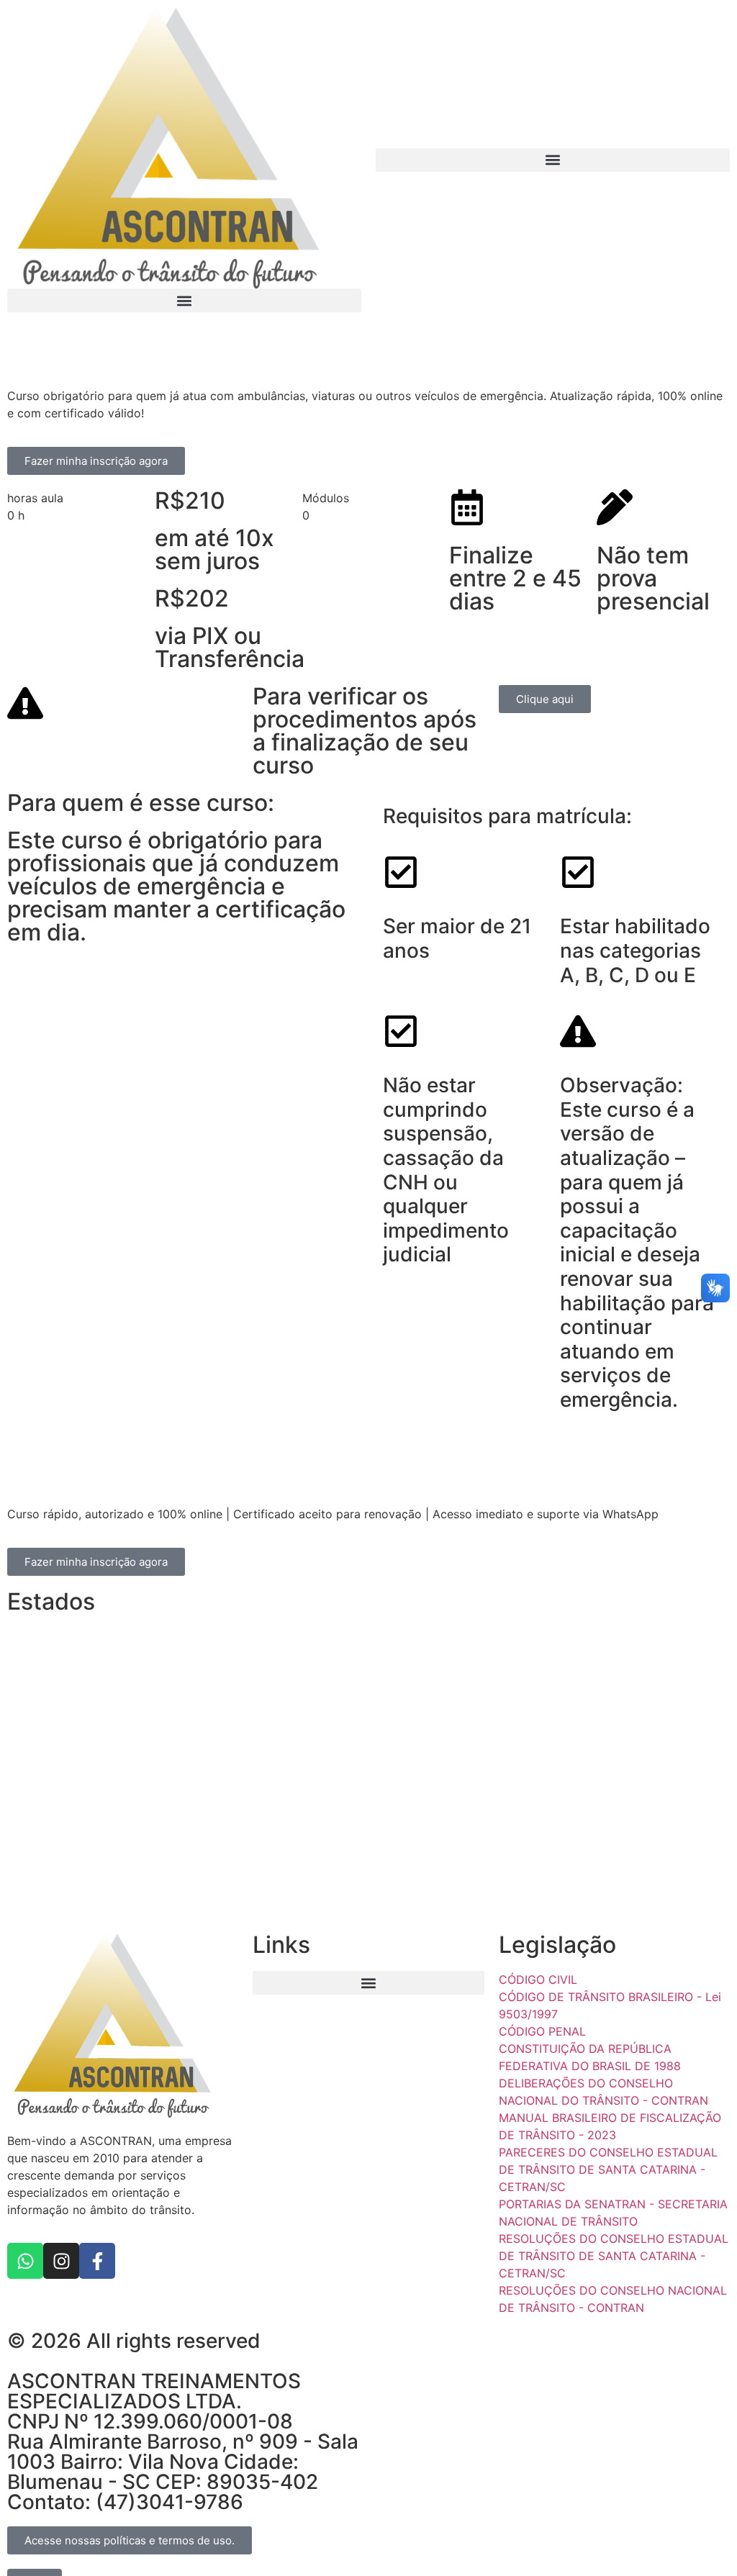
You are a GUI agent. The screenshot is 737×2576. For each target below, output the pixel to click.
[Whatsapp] (25, 2261)
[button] (184, 300)
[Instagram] (61, 2261)
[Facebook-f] (97, 2261)
